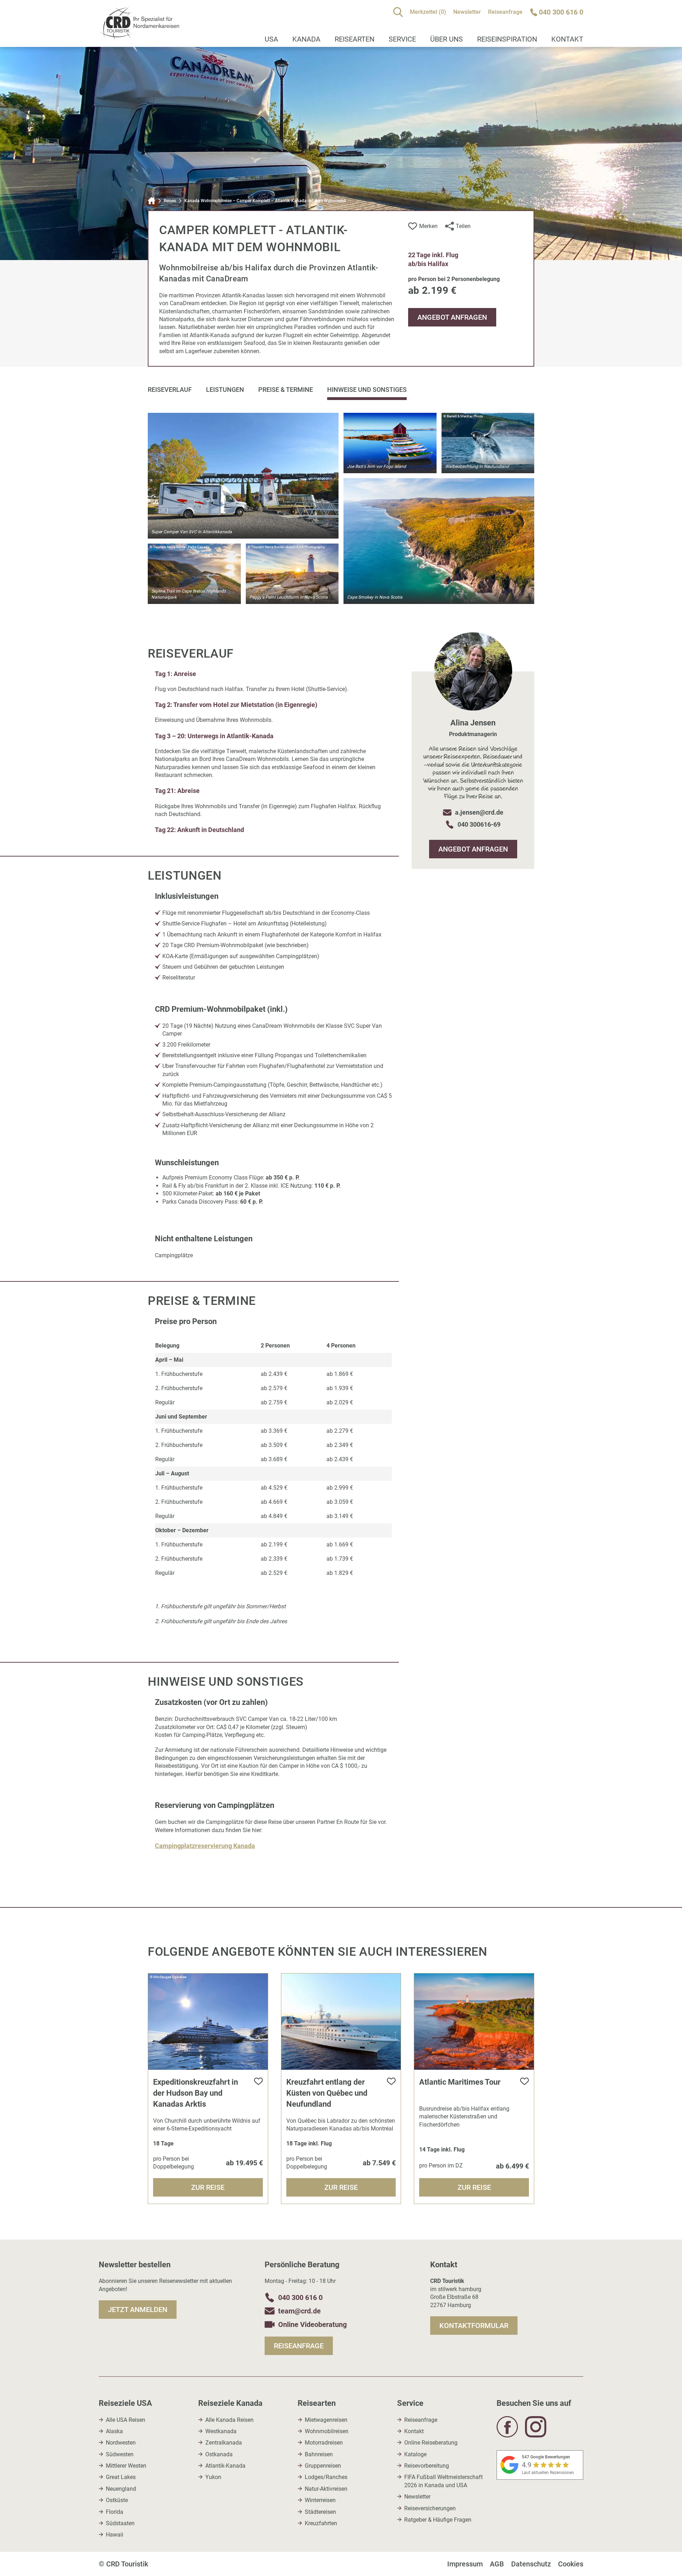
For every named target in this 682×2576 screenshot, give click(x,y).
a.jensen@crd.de (479, 812)
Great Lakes (121, 2477)
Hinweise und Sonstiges (367, 390)
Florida (115, 2512)
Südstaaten (120, 2523)
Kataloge (415, 2454)
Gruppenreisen (323, 2466)
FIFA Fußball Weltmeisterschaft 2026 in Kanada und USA (443, 2481)
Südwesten (120, 2454)
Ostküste (117, 2500)
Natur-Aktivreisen (326, 2489)
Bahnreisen (319, 2454)
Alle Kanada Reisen (229, 2420)
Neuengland (121, 2489)
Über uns (446, 39)
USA (271, 39)
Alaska (114, 2431)
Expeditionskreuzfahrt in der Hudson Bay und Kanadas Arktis (196, 2093)
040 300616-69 (479, 824)
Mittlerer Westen (126, 2466)
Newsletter (467, 12)
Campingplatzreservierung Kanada (205, 1846)
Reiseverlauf (170, 390)
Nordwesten (121, 2443)
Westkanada (221, 2431)
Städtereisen (320, 2512)
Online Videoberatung (312, 2324)
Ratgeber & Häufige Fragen (438, 2520)
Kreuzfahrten (321, 2523)
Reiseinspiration (507, 39)
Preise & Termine (286, 390)
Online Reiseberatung (431, 2443)
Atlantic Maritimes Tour (460, 2082)
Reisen (170, 201)
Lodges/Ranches (326, 2477)
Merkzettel (428, 12)
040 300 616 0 (300, 2297)
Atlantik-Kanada (225, 2466)
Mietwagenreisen (326, 2420)
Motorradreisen (324, 2443)
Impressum (465, 2564)
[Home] (152, 201)
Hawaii (115, 2535)
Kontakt (567, 39)
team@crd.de (299, 2311)
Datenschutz (531, 2564)
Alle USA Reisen (126, 2420)
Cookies (571, 2564)
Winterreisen (320, 2500)
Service (402, 39)
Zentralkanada (224, 2443)
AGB (497, 2564)
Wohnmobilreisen (327, 2431)
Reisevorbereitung (427, 2466)
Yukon (213, 2477)
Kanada (306, 39)
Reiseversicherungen (430, 2508)
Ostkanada (219, 2454)
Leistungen (225, 390)
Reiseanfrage (505, 12)
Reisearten (354, 39)
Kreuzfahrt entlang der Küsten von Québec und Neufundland (327, 2093)
